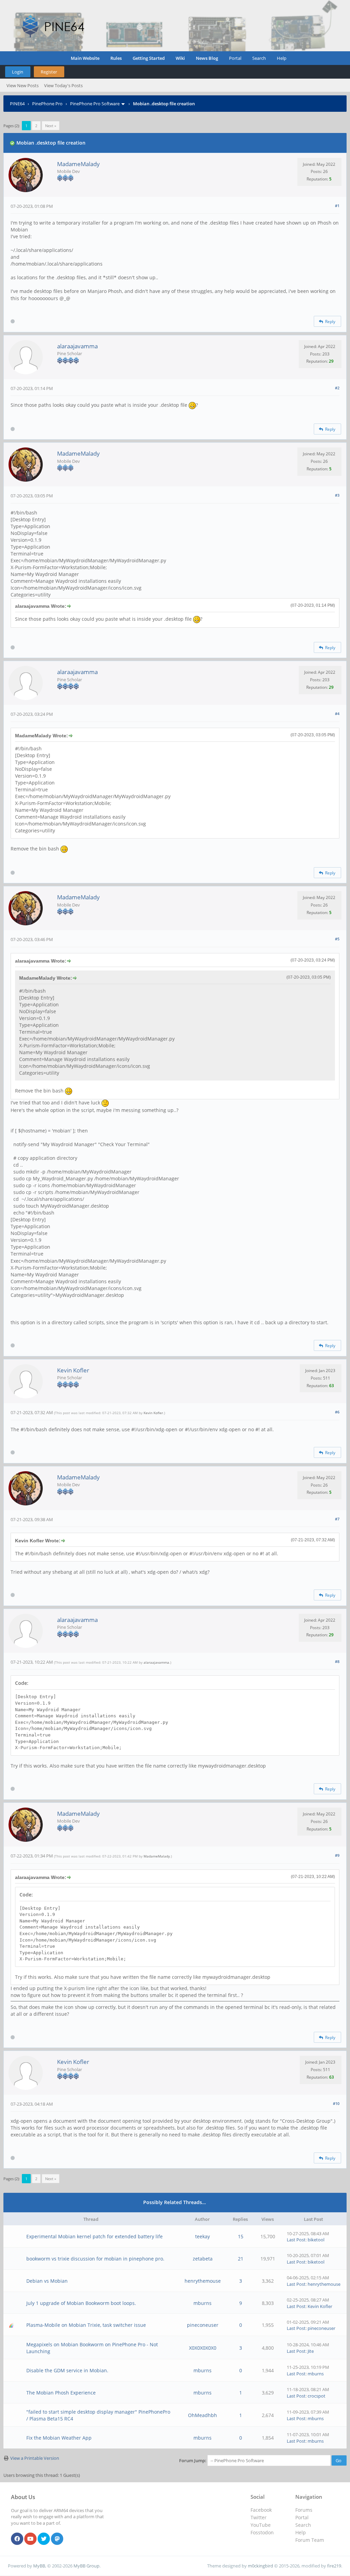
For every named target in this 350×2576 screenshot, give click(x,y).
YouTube (261, 2525)
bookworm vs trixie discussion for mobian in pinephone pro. (95, 2259)
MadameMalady (78, 164)
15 (241, 2236)
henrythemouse (203, 2281)
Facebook (261, 2510)
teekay (203, 2236)
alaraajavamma (77, 346)
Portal (235, 58)
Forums (304, 2510)
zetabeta (203, 2259)
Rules (116, 58)
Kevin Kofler (73, 1370)
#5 (337, 939)
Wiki (180, 58)
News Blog (207, 58)
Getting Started (149, 58)
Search (259, 58)
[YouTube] (30, 2539)
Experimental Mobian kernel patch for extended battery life (95, 2236)
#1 (337, 206)
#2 (337, 388)
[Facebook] (17, 2539)
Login (18, 72)
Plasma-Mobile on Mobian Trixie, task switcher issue (86, 2325)
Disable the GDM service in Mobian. (67, 2370)
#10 (336, 2103)
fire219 (334, 2566)
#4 (337, 714)
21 (241, 2259)
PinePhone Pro (47, 104)
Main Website (85, 58)
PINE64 (17, 104)
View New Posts (23, 85)
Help (282, 58)
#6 (337, 1412)
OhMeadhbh (203, 2415)
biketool (316, 2240)
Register (49, 72)
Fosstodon (262, 2532)
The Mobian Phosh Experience (61, 2393)
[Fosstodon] (57, 2539)
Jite (311, 2351)
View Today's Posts (63, 85)
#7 (337, 1519)
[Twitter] (44, 2539)
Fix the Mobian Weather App (59, 2438)
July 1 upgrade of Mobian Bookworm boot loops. (81, 2303)
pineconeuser (203, 2325)
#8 (337, 1661)
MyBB (39, 2566)
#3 (337, 495)
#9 (337, 1855)
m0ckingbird (260, 2566)
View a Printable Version (35, 2458)
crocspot (317, 2396)
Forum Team (310, 2540)
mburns (203, 2303)
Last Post (296, 2240)
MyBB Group (86, 2566)
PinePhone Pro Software (95, 104)
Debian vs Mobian (47, 2281)
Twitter (259, 2517)
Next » (51, 126)
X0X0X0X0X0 (203, 2348)
